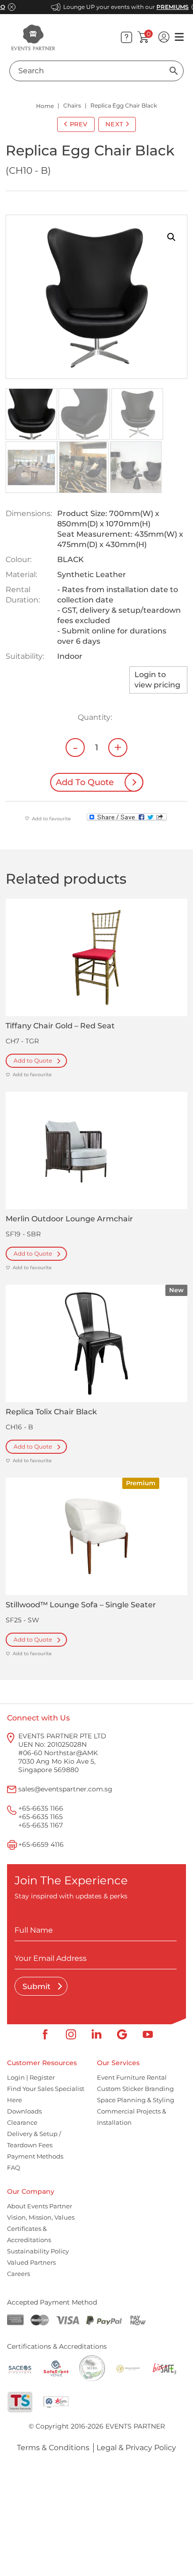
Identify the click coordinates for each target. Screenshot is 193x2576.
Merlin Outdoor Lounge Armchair (69, 1219)
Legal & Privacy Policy (136, 2448)
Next (115, 124)
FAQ (14, 2167)
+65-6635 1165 (41, 1817)
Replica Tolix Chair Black (51, 1412)
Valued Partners (31, 2262)
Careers (19, 2274)
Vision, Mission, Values (41, 2217)
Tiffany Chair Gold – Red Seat (60, 1026)
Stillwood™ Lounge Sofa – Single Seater (81, 1605)
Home (45, 106)
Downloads (24, 2111)
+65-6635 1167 (41, 1825)
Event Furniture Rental (132, 2077)
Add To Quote (85, 782)
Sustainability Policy (38, 2251)
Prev (79, 124)
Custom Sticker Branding (135, 2089)
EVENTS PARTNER (135, 2426)
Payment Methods (35, 2156)
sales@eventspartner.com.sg (65, 1789)
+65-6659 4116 (41, 1844)
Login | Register (31, 2077)
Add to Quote (33, 1060)
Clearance (22, 2122)
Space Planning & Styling (136, 2100)
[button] (171, 237)
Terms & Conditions (53, 2448)
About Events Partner (40, 2206)
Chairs (72, 105)
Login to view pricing (157, 680)
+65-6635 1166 (41, 1808)
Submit (37, 1986)
